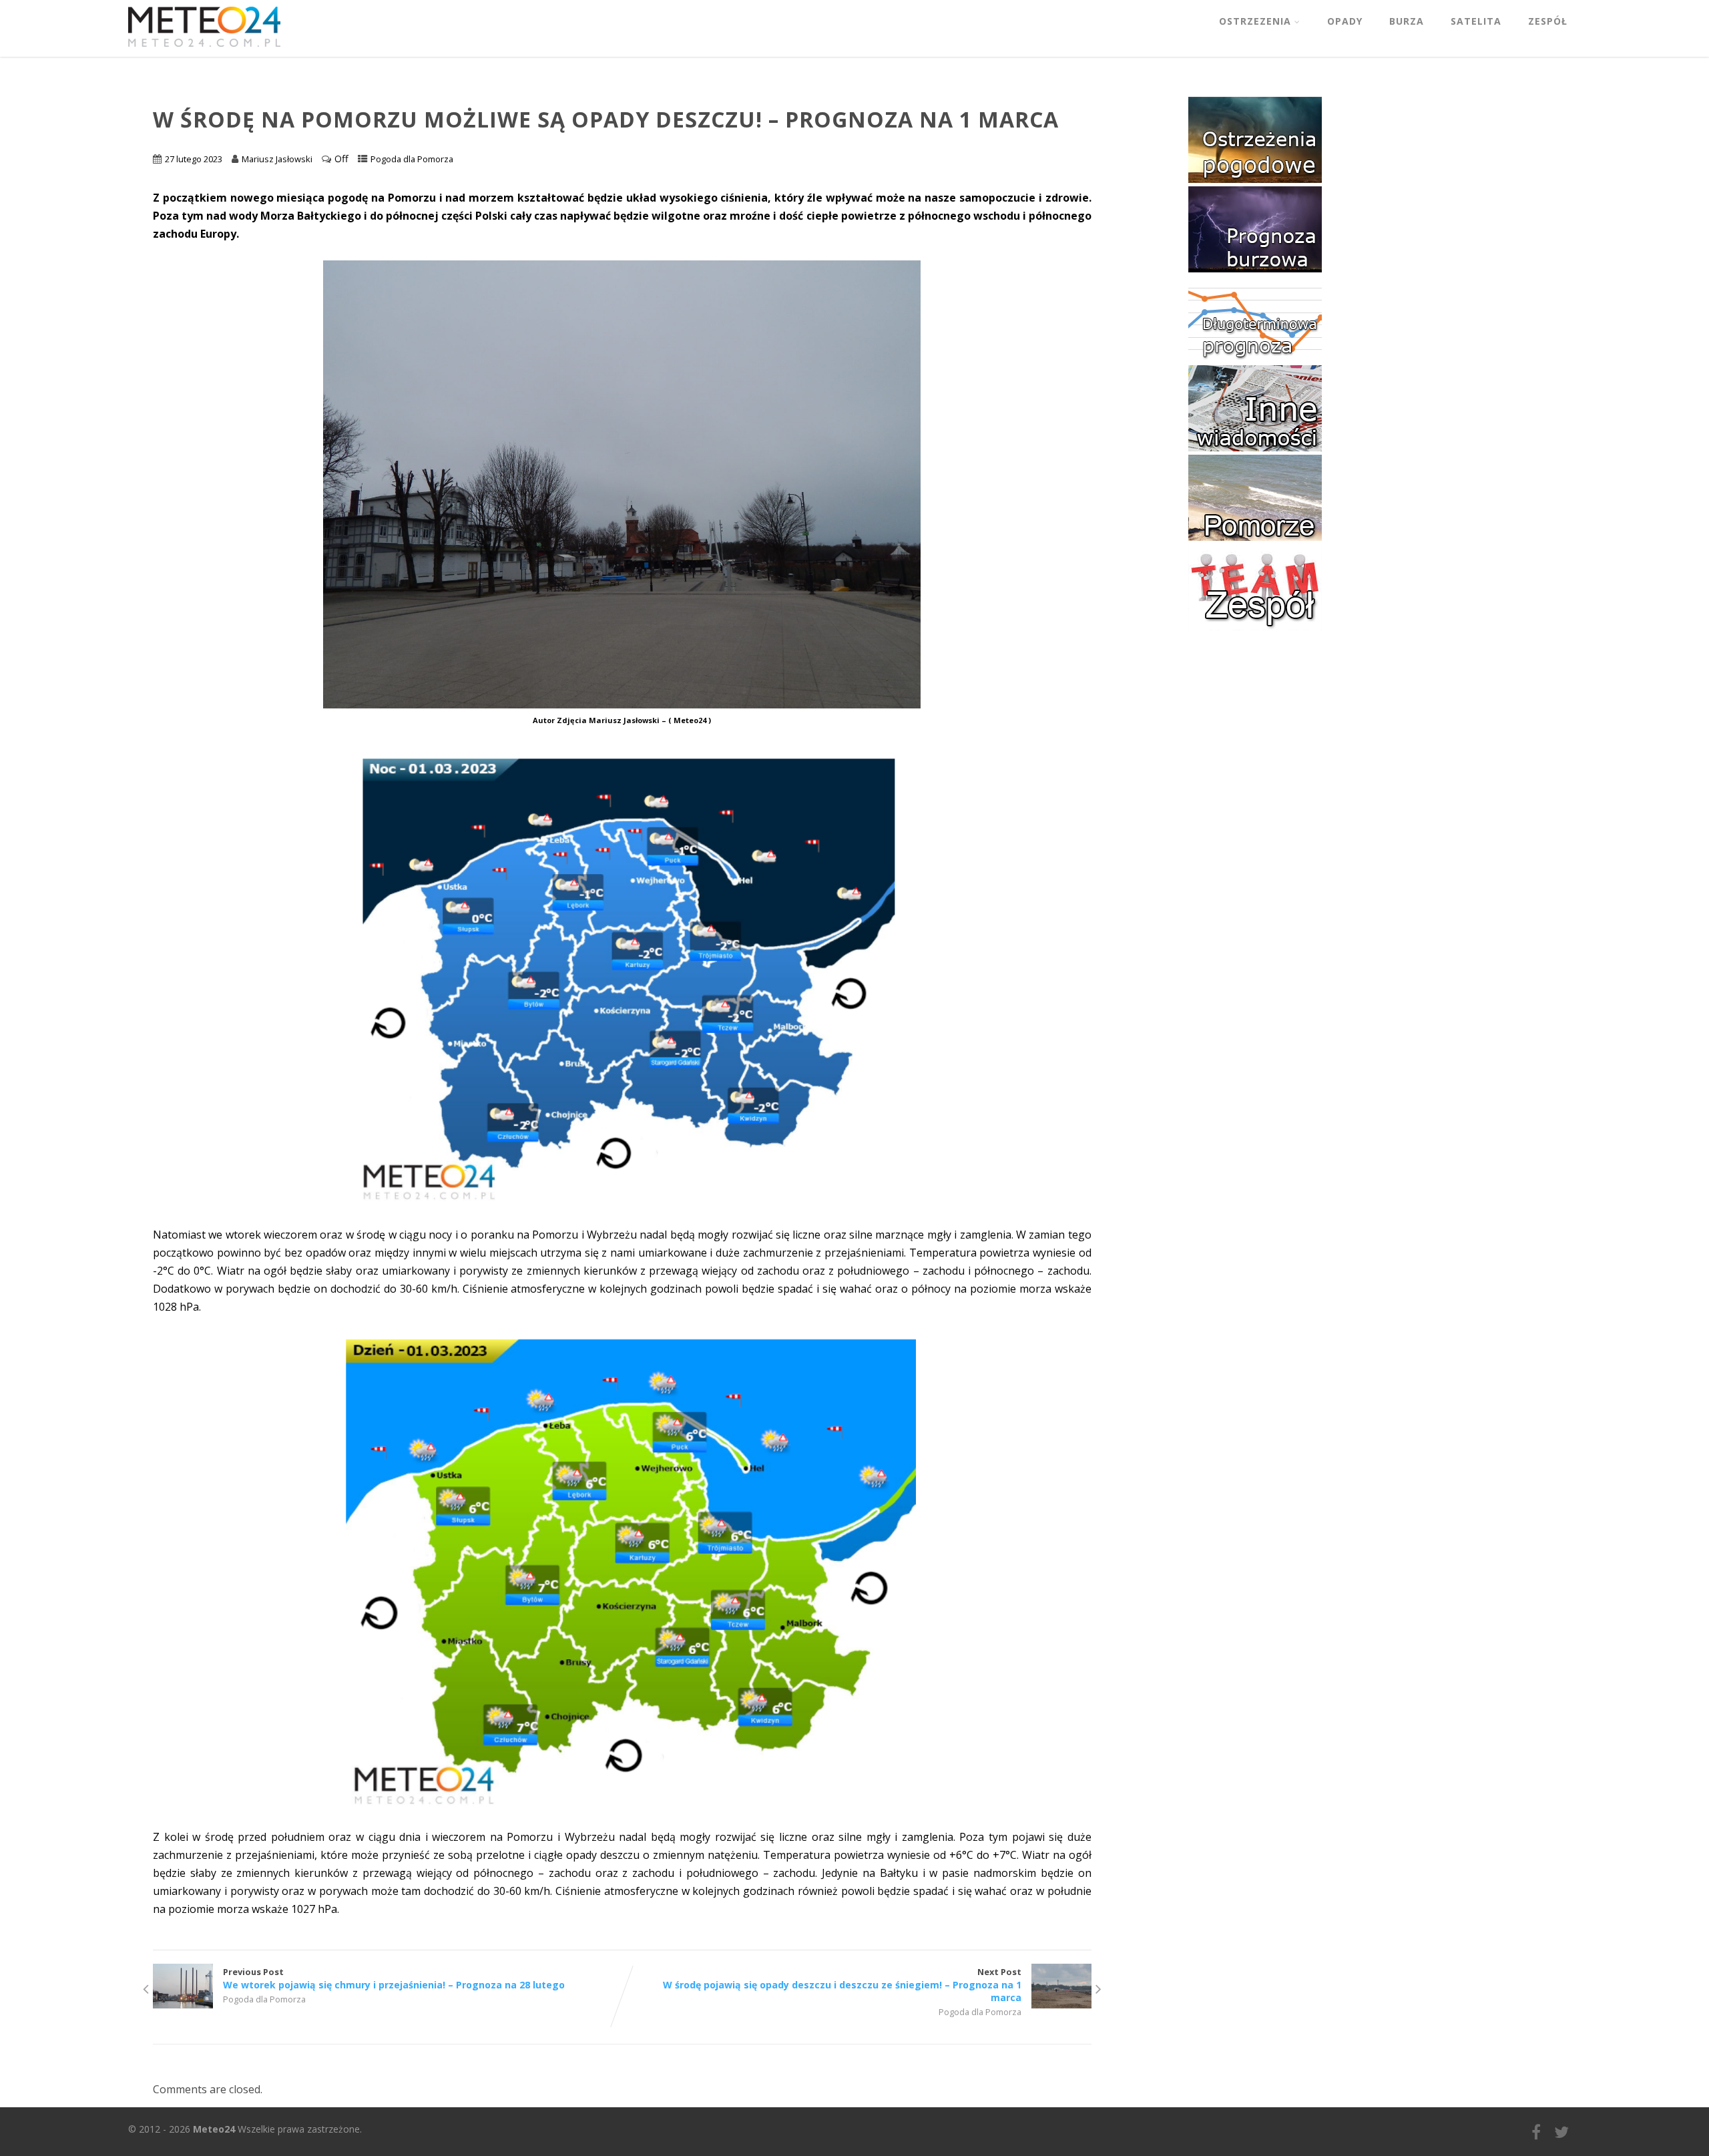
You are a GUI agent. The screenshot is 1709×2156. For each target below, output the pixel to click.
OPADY (1345, 21)
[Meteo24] (204, 49)
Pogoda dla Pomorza (412, 159)
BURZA (1407, 21)
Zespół (1548, 21)
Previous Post (394, 1978)
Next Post (842, 1985)
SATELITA (1476, 21)
